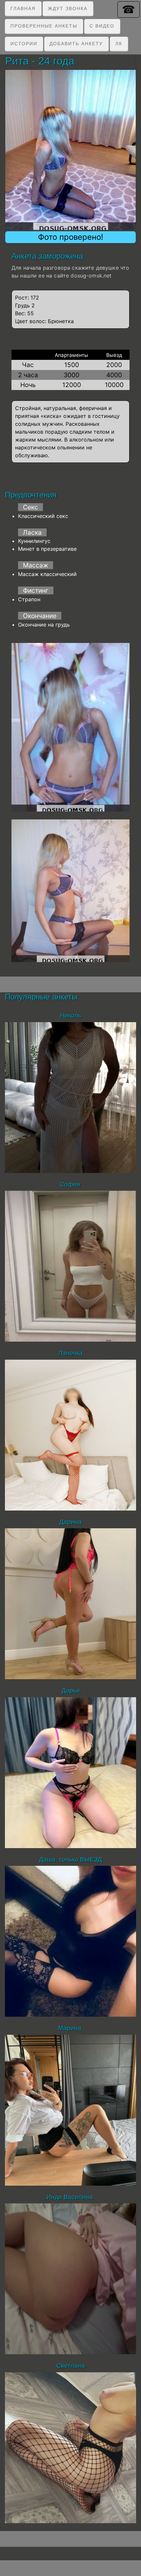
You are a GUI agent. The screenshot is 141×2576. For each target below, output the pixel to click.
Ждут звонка (68, 9)
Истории (24, 44)
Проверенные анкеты (44, 26)
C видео (102, 26)
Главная (23, 9)
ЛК (119, 44)
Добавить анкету (76, 44)
